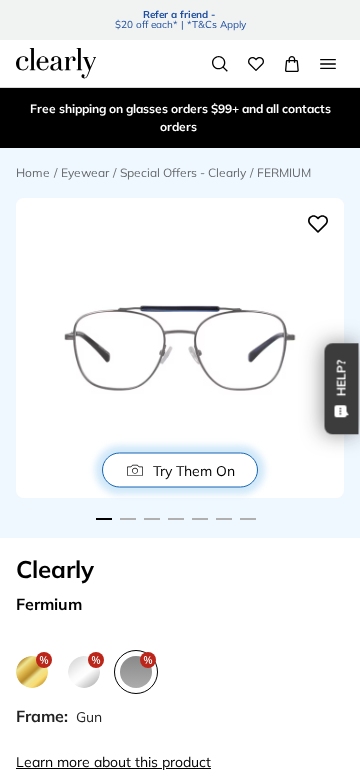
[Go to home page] (56, 63)
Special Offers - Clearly (183, 172)
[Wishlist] (256, 64)
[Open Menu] (328, 64)
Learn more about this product (113, 762)
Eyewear (85, 172)
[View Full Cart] (292, 64)
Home (33, 172)
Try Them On (194, 470)
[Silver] (84, 672)
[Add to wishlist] (318, 224)
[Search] (220, 64)
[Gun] (136, 672)
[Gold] (32, 672)
